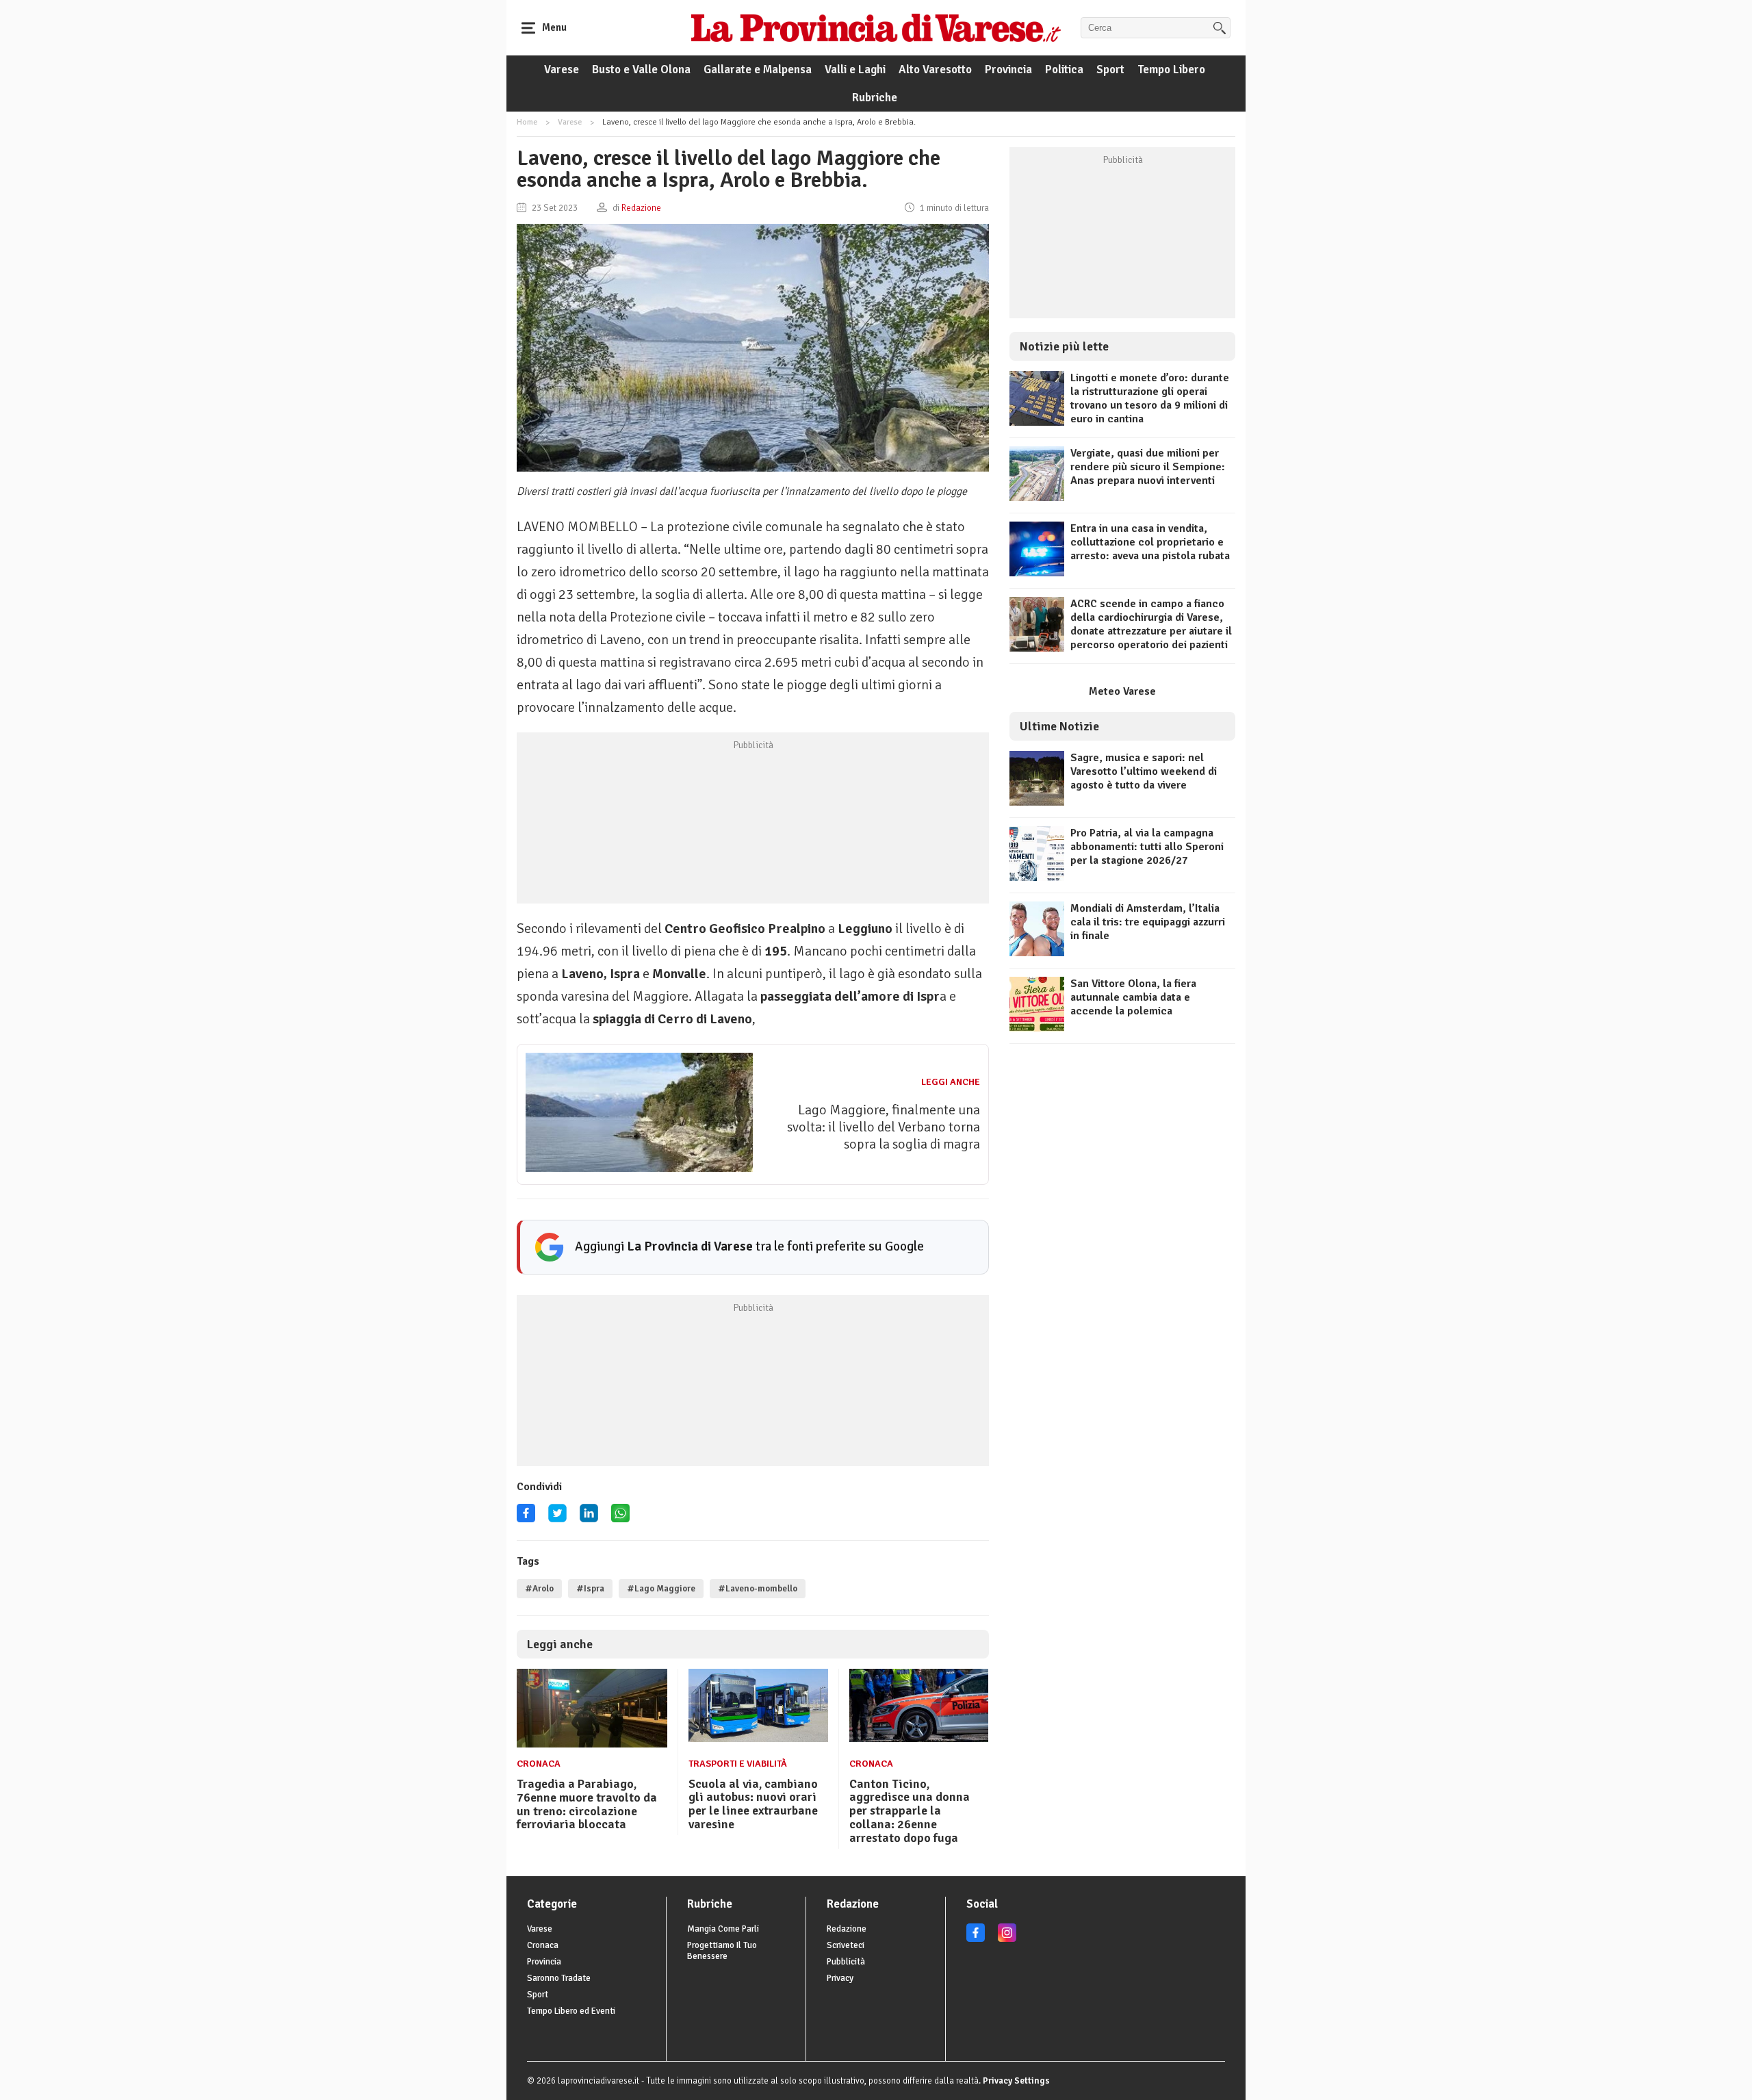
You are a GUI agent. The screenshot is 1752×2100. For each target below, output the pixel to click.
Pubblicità (846, 1962)
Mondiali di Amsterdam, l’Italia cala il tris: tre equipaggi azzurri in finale (1148, 922)
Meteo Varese (1122, 691)
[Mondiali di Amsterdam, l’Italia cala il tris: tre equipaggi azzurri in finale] (1037, 953)
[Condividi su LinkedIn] (589, 1518)
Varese (562, 69)
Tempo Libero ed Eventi (571, 2011)
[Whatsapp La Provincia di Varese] (620, 1518)
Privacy (840, 1978)
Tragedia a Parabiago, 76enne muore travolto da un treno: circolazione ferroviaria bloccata (587, 1804)
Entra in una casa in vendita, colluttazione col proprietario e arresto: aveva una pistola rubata (1150, 542)
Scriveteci (846, 1945)
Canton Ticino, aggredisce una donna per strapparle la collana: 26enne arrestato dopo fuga (910, 1811)
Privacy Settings (1016, 2081)
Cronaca (539, 1764)
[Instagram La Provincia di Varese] (1007, 1939)
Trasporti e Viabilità (738, 1764)
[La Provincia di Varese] (876, 27)
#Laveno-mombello (758, 1589)
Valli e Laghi (855, 69)
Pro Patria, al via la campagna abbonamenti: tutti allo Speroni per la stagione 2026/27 (1147, 847)
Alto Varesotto (935, 69)
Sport (1110, 69)
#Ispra (590, 1589)
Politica (1064, 69)
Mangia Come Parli (723, 1929)
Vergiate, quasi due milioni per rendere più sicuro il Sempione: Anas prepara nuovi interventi (1148, 467)
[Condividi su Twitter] (557, 1518)
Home (527, 122)
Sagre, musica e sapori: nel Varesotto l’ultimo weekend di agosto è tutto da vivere (1144, 771)
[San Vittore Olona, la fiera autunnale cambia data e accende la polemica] (1037, 1028)
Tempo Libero (1171, 69)
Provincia (1008, 69)
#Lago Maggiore (661, 1589)
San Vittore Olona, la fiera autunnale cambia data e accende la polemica (1133, 997)
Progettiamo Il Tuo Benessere (722, 1951)
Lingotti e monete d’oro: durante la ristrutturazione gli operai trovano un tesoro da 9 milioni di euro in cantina (1150, 398)
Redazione (847, 1929)
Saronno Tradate (559, 1978)
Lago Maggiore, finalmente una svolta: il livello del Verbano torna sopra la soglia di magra (884, 1127)
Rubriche (875, 98)
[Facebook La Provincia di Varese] (526, 1518)
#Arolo (539, 1589)
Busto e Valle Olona (641, 69)
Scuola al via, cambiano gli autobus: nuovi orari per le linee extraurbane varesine (753, 1804)
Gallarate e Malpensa (758, 69)
